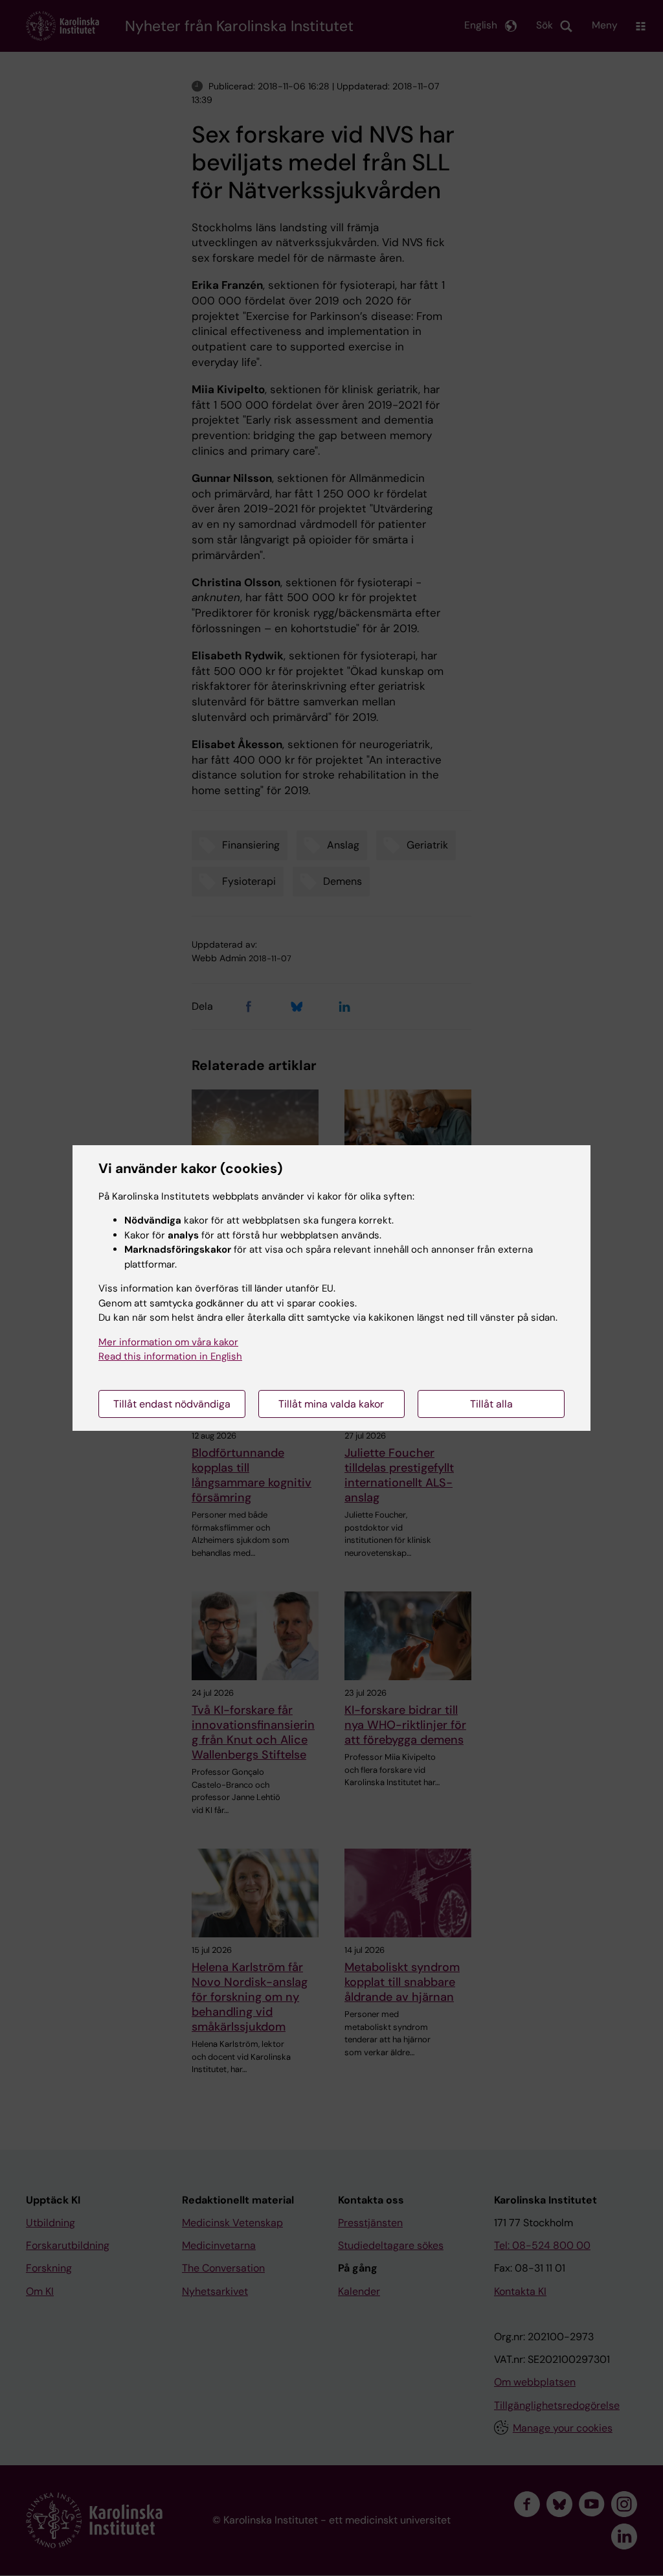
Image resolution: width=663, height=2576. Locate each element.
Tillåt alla (491, 1404)
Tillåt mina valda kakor (331, 1404)
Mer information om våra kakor (168, 1342)
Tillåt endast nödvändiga (172, 1404)
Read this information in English (170, 1356)
